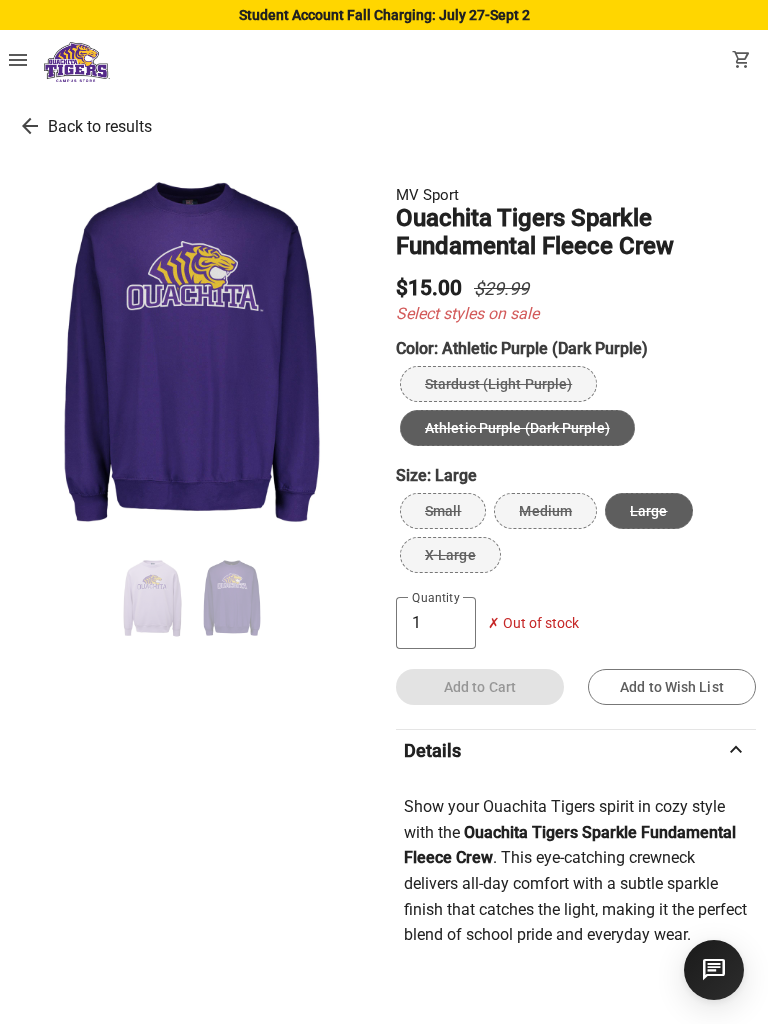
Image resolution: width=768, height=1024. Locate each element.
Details (576, 750)
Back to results (100, 126)
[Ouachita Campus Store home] (77, 62)
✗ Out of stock (533, 623)
